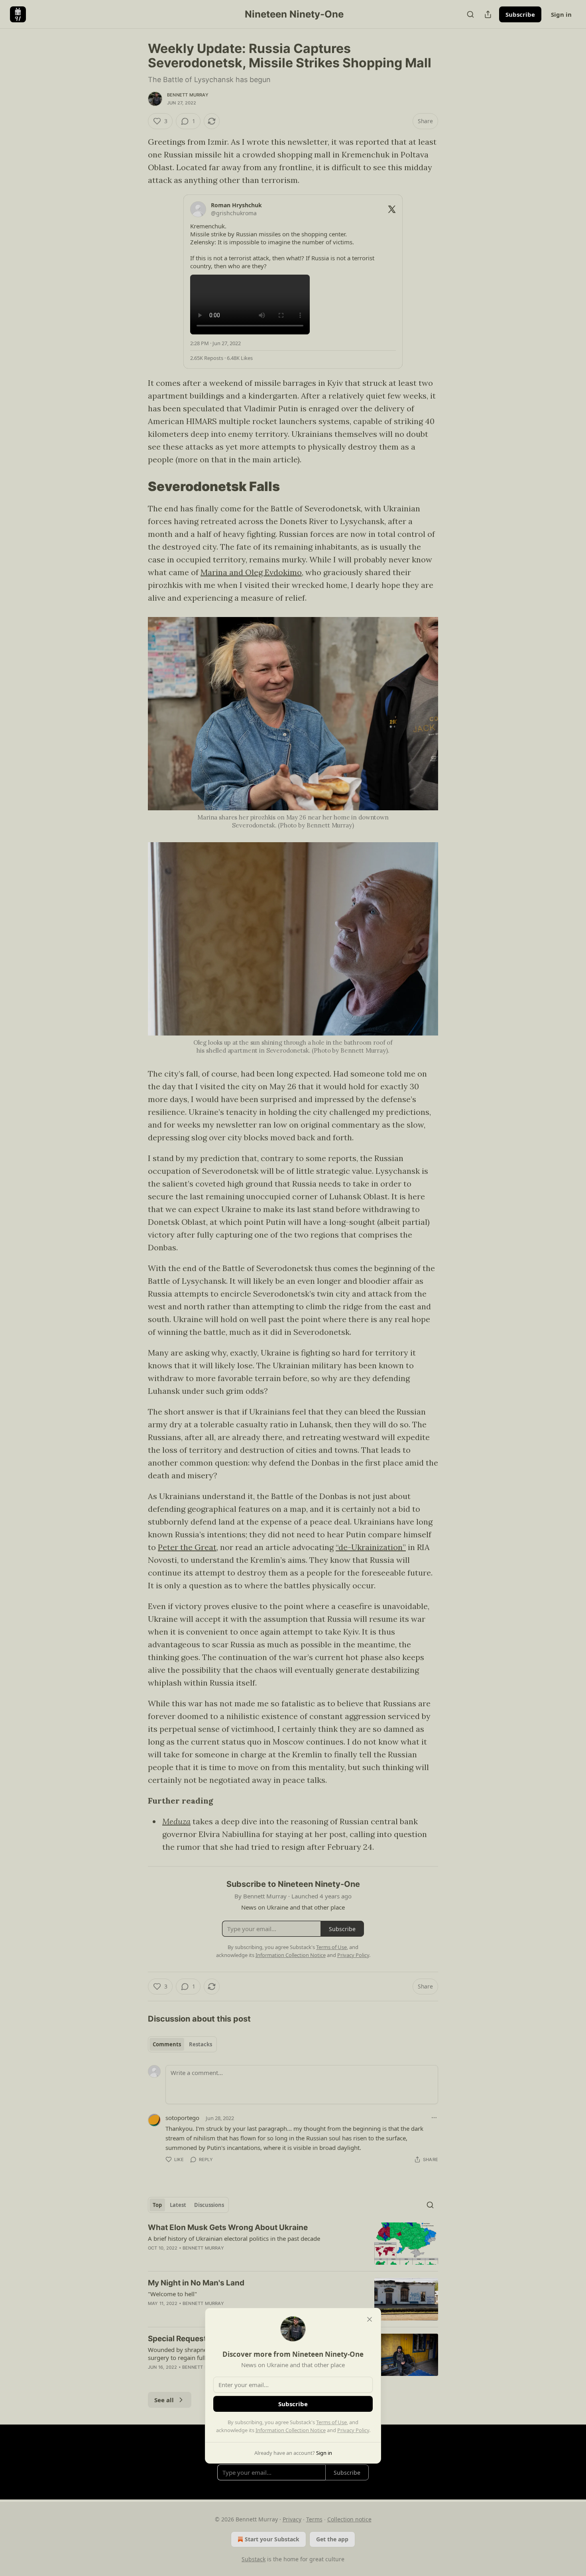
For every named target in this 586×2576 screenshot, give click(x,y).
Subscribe (293, 2404)
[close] (370, 2319)
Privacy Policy (353, 2430)
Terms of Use (331, 2422)
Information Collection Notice (291, 2430)
